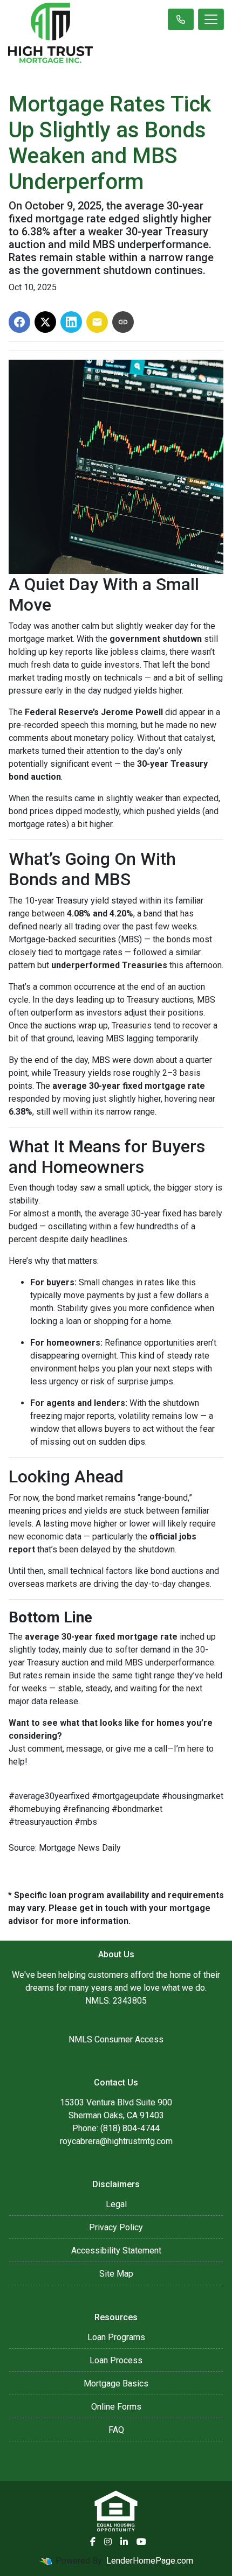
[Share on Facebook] (19, 322)
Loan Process (116, 2360)
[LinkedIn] (124, 2542)
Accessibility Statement (116, 2250)
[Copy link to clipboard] (123, 322)
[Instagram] (108, 2542)
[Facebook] (93, 2542)
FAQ (116, 2430)
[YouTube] (141, 2542)
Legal (116, 2204)
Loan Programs (116, 2337)
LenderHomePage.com (150, 2561)
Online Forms (116, 2407)
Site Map (116, 2274)
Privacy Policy (116, 2227)
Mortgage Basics (116, 2383)
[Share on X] (45, 322)
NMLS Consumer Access (116, 2039)
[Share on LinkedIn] (71, 322)
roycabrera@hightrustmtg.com (116, 2141)
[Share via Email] (97, 322)
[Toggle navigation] (211, 19)
